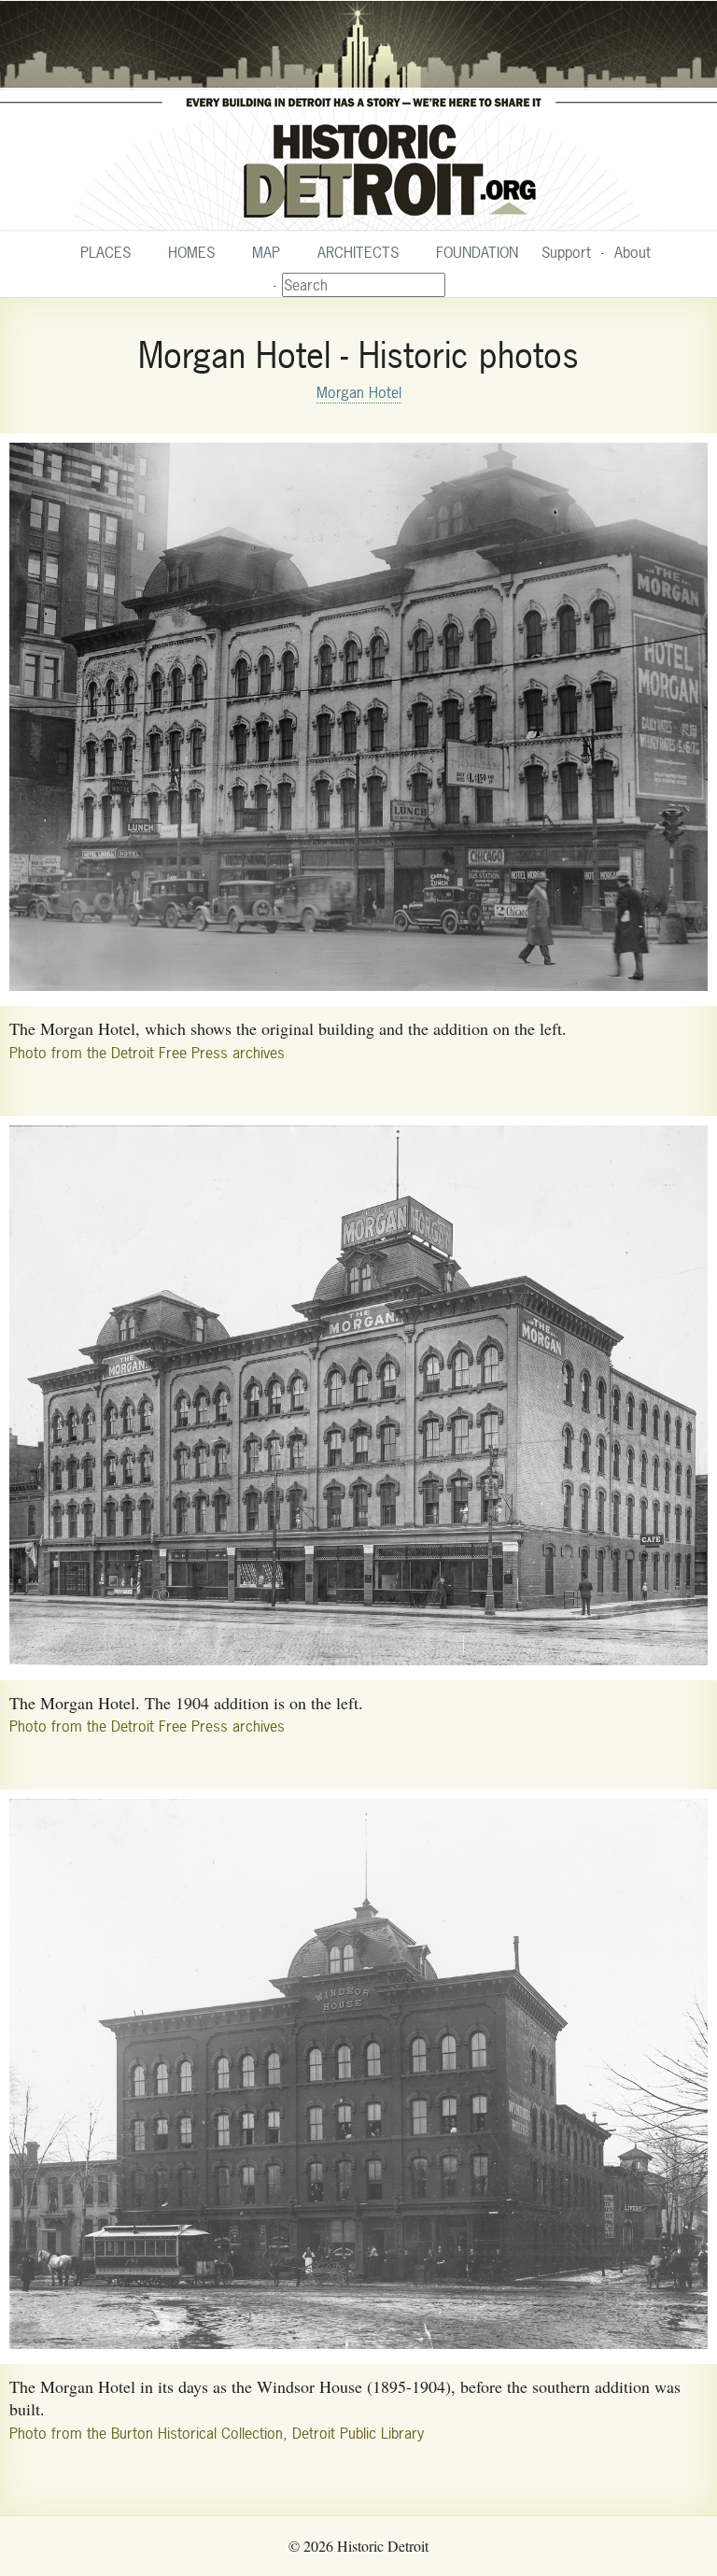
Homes (191, 252)
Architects (358, 252)
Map (266, 252)
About (633, 252)
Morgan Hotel (359, 392)
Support (566, 252)
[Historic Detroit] (358, 116)
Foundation (477, 252)
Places (105, 252)
